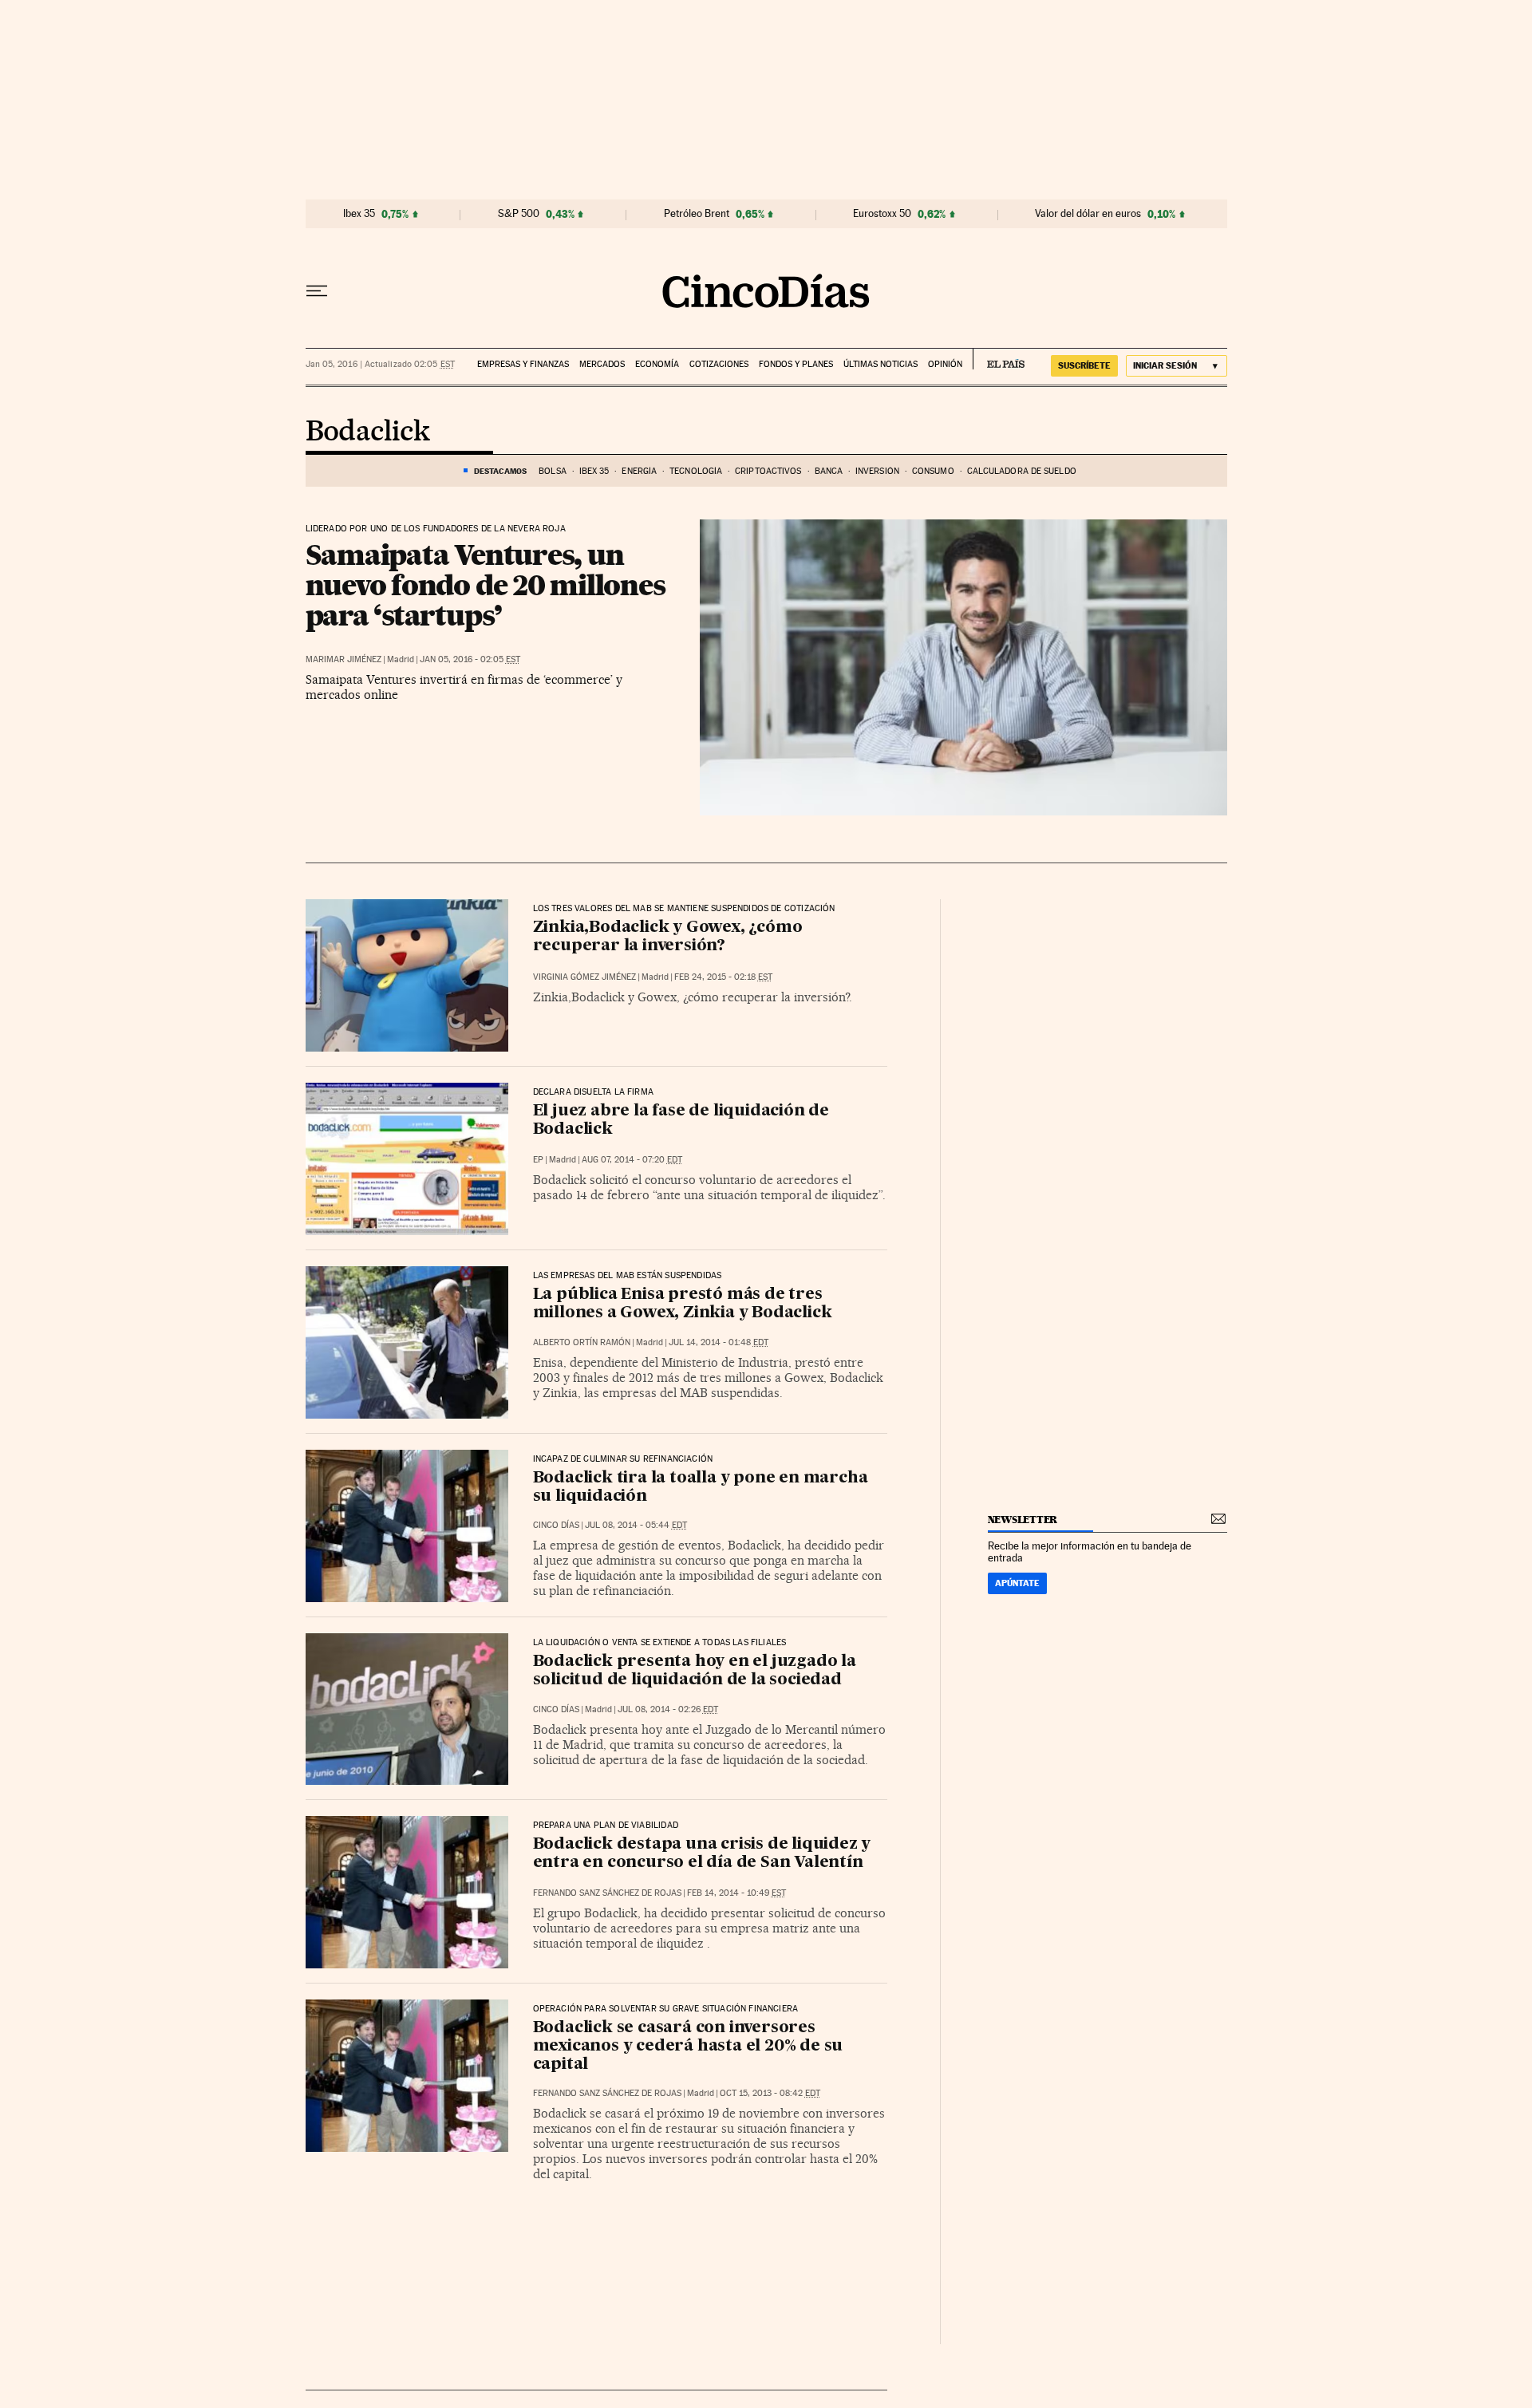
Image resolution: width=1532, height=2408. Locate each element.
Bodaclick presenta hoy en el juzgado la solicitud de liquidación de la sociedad (695, 1671)
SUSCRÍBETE (1084, 365)
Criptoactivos (768, 471)
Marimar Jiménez (344, 659)
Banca (829, 471)
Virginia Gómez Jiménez (584, 977)
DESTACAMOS (500, 471)
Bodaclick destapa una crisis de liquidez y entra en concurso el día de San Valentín (702, 1854)
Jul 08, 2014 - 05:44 (636, 1525)
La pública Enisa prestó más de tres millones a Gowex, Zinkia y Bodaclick (683, 1304)
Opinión (945, 364)
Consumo (933, 471)
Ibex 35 (359, 214)
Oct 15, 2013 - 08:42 (770, 2093)
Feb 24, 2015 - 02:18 (723, 977)
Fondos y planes (796, 364)
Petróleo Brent (697, 214)
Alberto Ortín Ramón (582, 1342)
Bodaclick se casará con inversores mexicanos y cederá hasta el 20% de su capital (688, 2047)
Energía (639, 471)
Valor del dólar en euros (1088, 214)
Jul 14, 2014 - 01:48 (719, 1342)
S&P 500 (519, 214)
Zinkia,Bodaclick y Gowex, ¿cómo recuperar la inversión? (668, 937)
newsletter (1023, 1520)
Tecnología (696, 471)
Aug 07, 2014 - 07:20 (632, 1160)
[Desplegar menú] (317, 291)
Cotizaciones (719, 364)
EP (538, 1160)
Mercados (602, 364)
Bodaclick (368, 432)
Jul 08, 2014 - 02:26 (668, 1709)
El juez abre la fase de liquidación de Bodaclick (681, 1121)
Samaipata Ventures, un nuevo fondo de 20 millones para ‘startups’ (486, 585)
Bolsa (553, 471)
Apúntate (1017, 1583)
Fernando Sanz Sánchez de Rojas (607, 1893)
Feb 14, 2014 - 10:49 (736, 1893)
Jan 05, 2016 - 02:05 (470, 659)
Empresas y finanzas (523, 364)
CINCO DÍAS (556, 1525)
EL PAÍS (999, 359)
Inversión (877, 471)
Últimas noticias (881, 364)
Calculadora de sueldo (1022, 471)
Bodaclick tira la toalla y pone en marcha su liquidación (701, 1488)
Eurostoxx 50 (882, 214)
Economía (657, 364)
